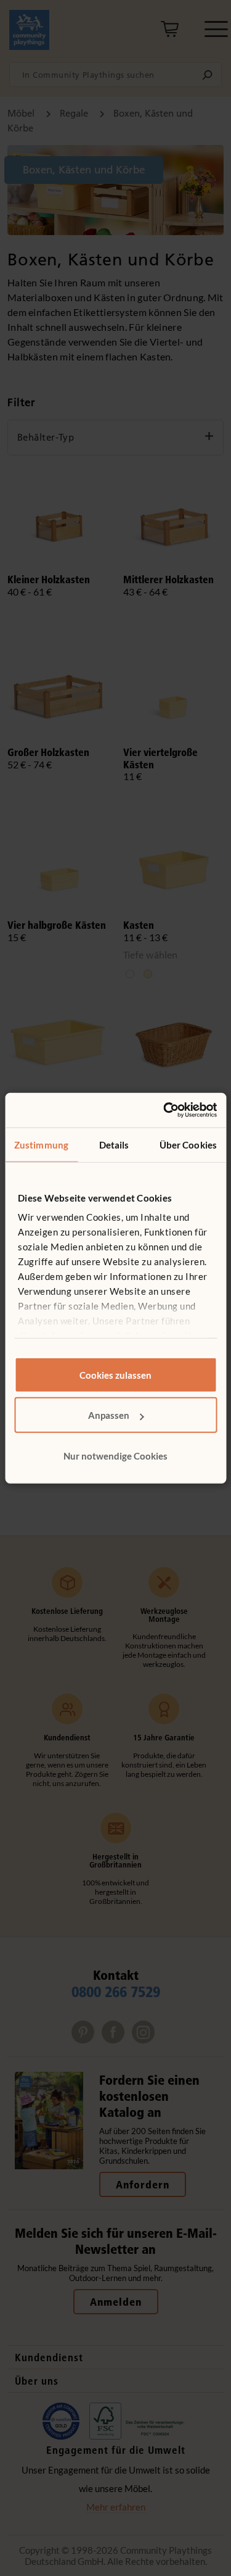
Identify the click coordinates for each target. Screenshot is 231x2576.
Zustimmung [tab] (41, 1144)
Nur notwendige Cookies (115, 1455)
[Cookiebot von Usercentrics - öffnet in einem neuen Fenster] (164, 1110)
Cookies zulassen (115, 1374)
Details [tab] (114, 1144)
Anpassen (109, 1415)
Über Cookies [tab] (188, 1144)
